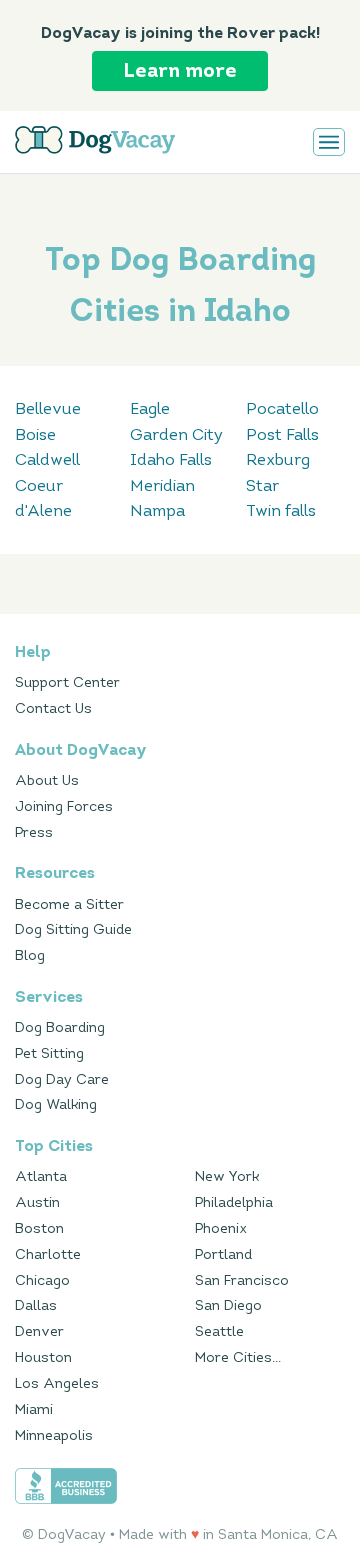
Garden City (176, 434)
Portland (223, 1254)
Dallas (36, 1305)
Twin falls (281, 510)
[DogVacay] (95, 140)
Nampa (157, 510)
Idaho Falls (171, 459)
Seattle (219, 1331)
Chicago (42, 1280)
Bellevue (48, 408)
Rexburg (278, 459)
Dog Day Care (62, 1079)
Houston (43, 1357)
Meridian (162, 485)
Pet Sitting (49, 1053)
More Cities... (238, 1357)
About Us (47, 780)
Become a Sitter (69, 904)
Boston (39, 1228)
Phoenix (221, 1228)
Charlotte (48, 1254)
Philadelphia (234, 1202)
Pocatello (282, 408)
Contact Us (53, 708)
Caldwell (47, 459)
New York (227, 1176)
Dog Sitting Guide (73, 929)
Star (262, 485)
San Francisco (242, 1280)
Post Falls (282, 434)
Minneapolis (54, 1435)
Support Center (67, 682)
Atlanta (41, 1176)
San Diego (228, 1305)
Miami (34, 1409)
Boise (35, 434)
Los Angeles (57, 1383)
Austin (37, 1202)
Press (34, 832)
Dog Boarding (60, 1027)
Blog (30, 955)
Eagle (150, 408)
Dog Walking (56, 1104)
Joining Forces (64, 806)
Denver (39, 1331)
